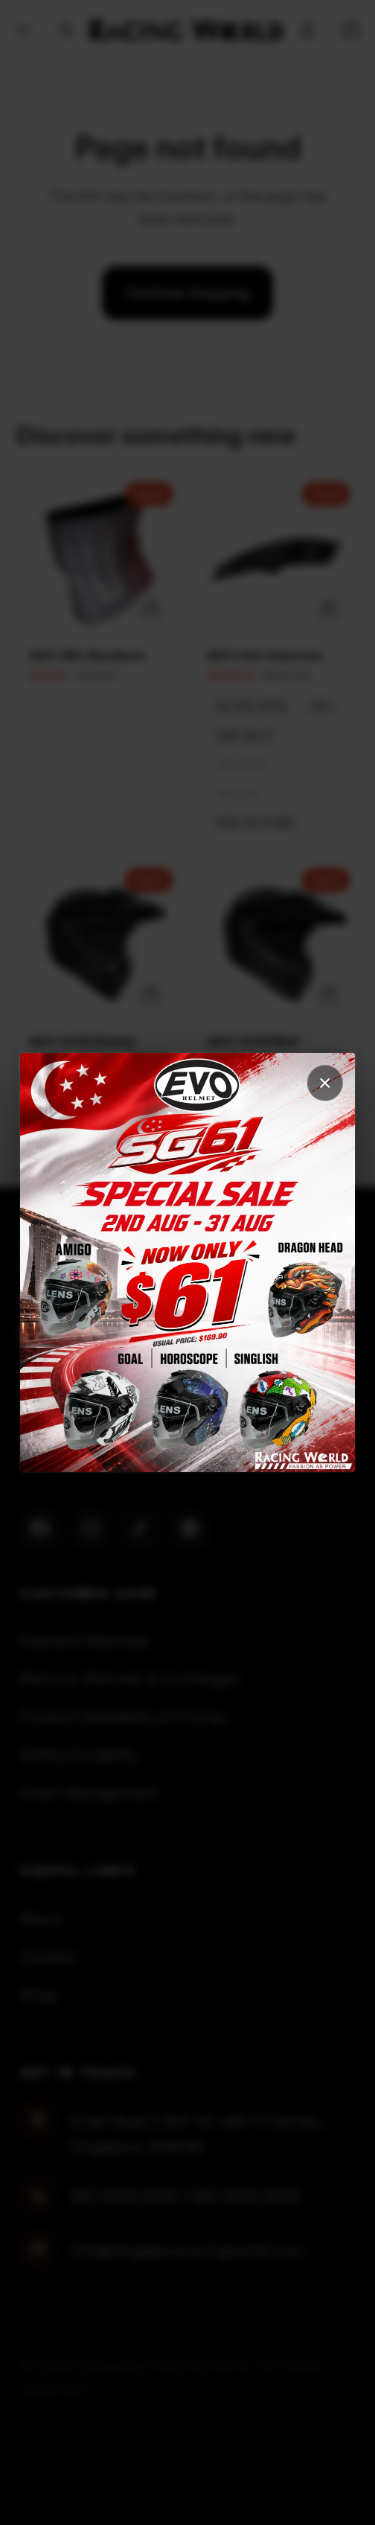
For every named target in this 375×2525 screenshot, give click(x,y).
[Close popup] (325, 1083)
